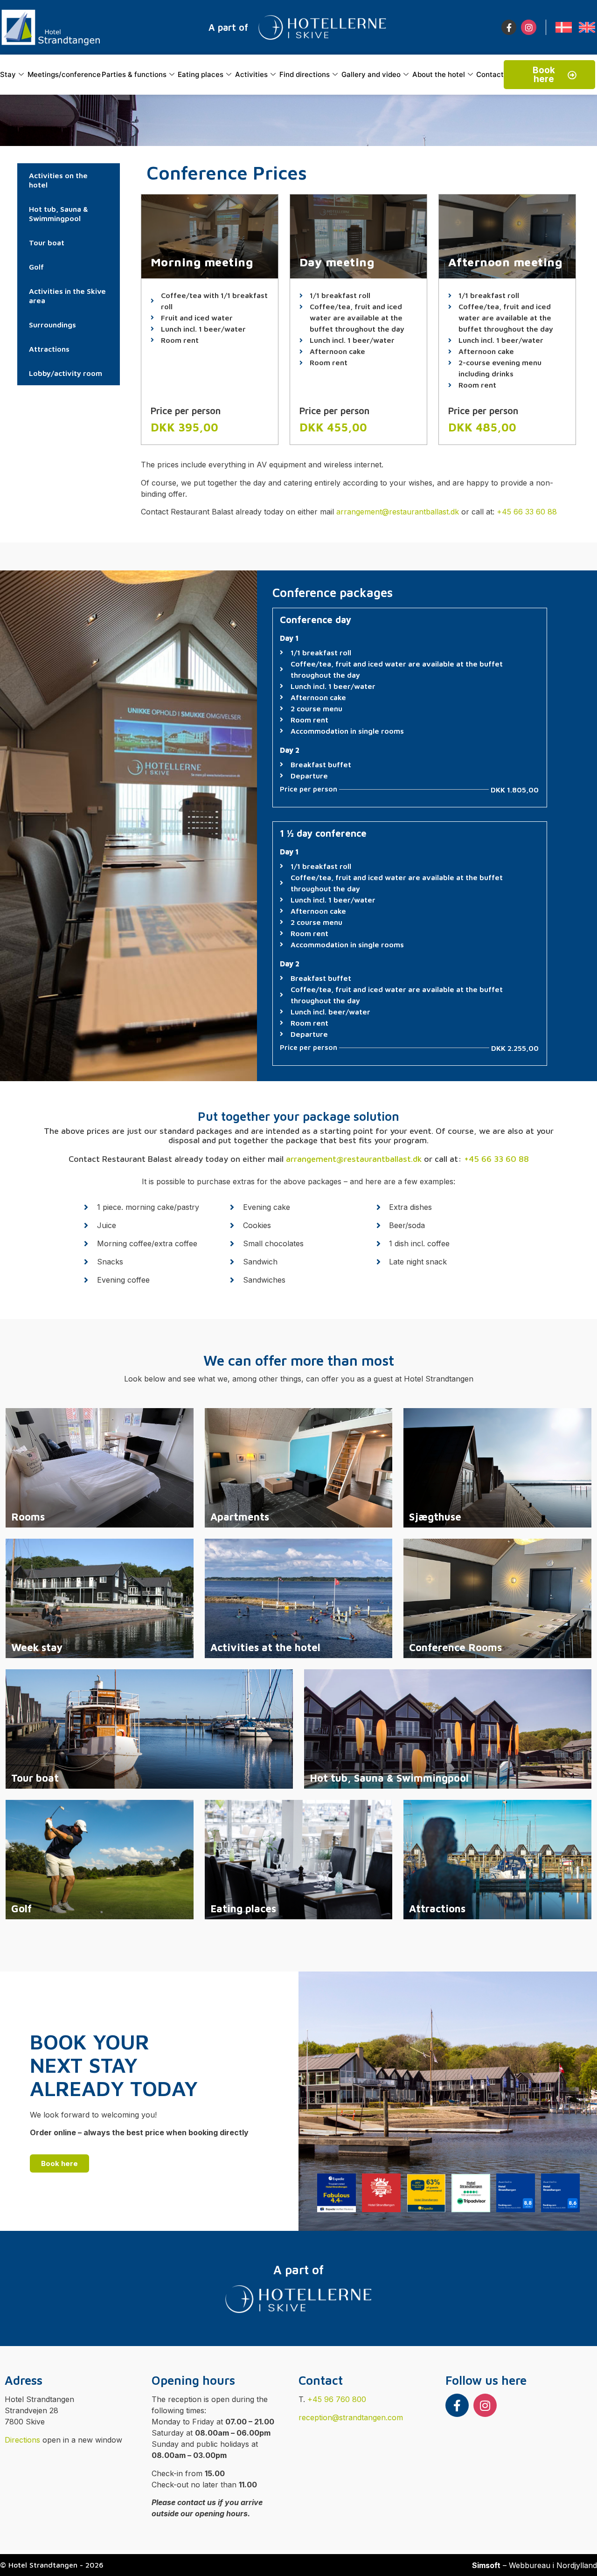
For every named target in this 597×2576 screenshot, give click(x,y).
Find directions (305, 74)
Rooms (28, 1517)
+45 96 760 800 (337, 2399)
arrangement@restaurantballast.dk (398, 512)
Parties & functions (134, 74)
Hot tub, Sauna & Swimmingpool (59, 214)
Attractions (49, 349)
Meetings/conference (64, 74)
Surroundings (52, 325)
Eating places (201, 74)
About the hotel (439, 74)
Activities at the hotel (265, 1647)
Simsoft (486, 2565)
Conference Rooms (455, 1647)
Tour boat (47, 243)
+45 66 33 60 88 (527, 512)
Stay (8, 74)
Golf (36, 267)
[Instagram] (528, 27)
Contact (490, 74)
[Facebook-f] (509, 27)
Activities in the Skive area (67, 296)
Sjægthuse (435, 1517)
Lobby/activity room (66, 373)
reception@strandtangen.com (351, 2417)
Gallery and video (371, 74)
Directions (22, 2440)
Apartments (240, 1517)
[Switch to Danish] (564, 27)
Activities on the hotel (58, 180)
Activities (251, 74)
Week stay (37, 1647)
